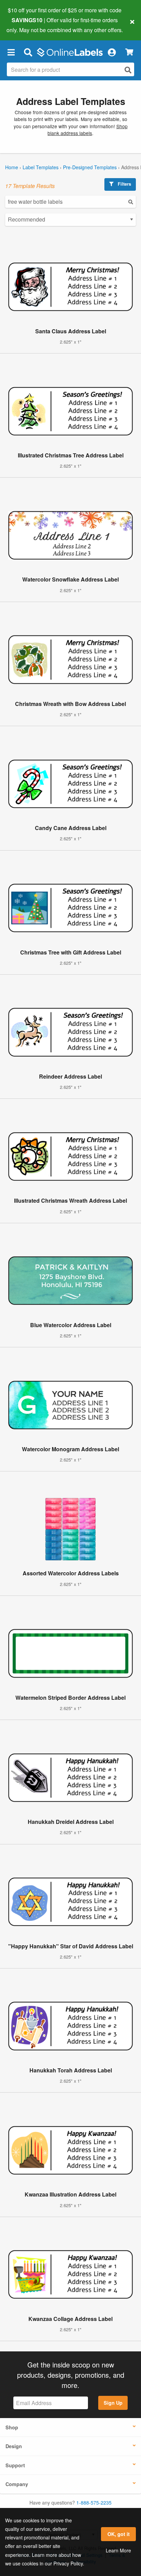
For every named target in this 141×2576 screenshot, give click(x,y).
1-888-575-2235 (94, 2502)
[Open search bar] (28, 52)
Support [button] (15, 2465)
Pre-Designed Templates (90, 167)
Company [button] (17, 2484)
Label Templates (41, 167)
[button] (11, 52)
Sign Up (113, 2403)
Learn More (118, 2550)
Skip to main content (25, 25)
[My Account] (112, 52)
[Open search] (128, 70)
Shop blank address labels (88, 130)
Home (12, 167)
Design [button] (14, 2446)
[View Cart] (129, 52)
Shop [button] (12, 2427)
